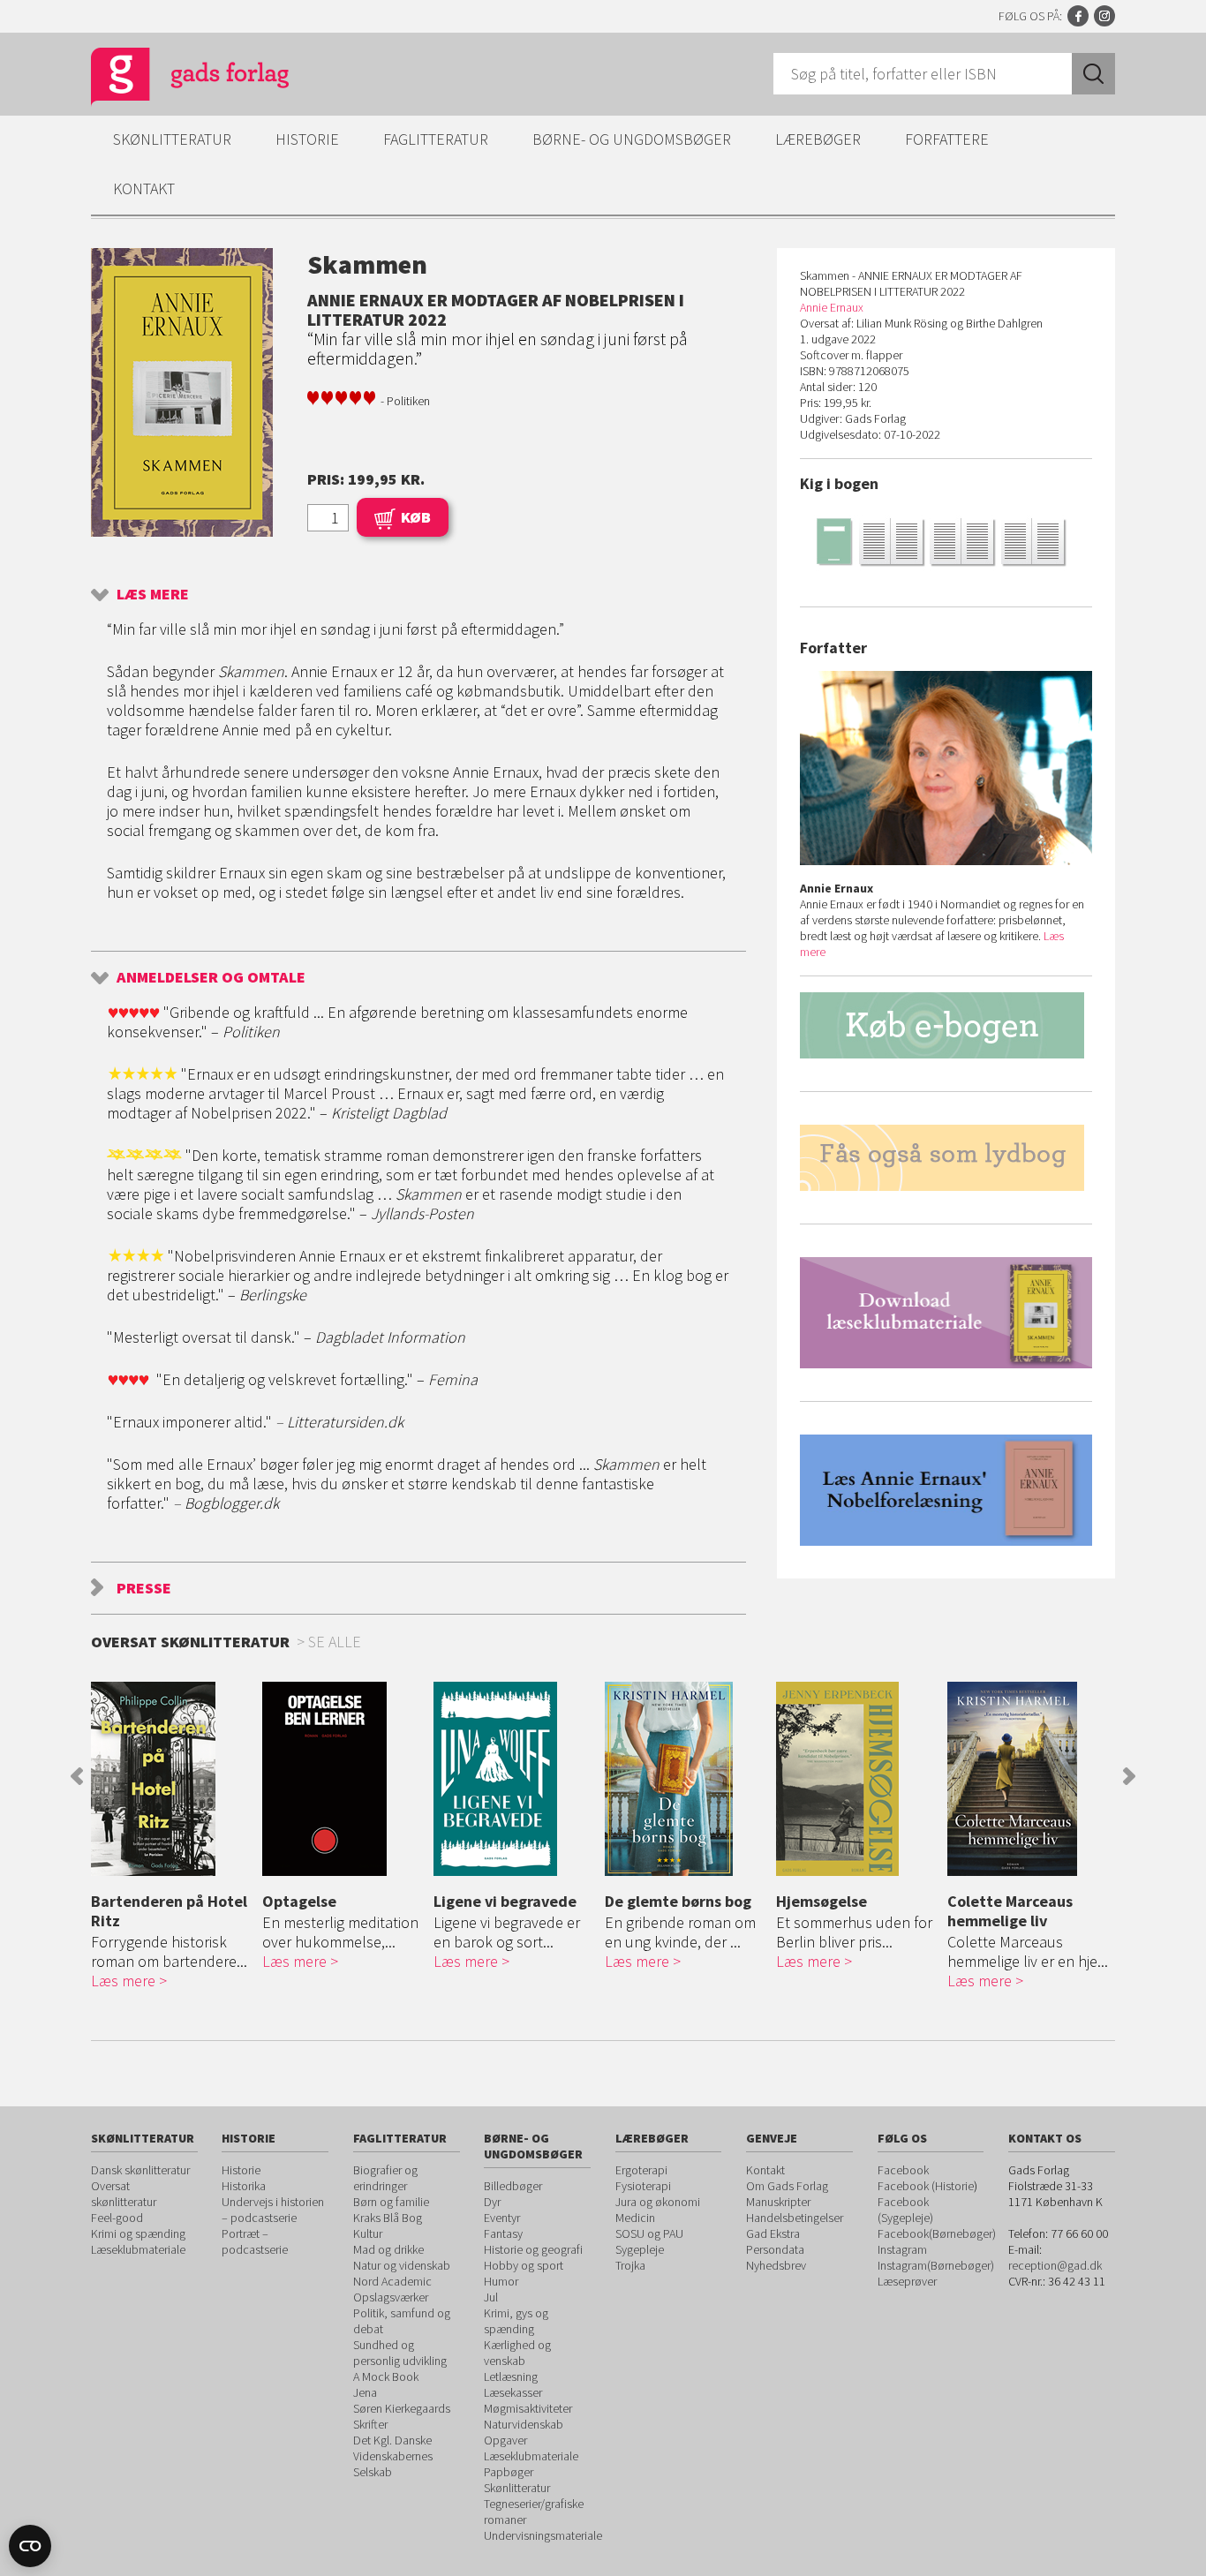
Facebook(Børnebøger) (937, 2233)
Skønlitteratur (172, 139)
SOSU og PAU (649, 2233)
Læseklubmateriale (138, 2249)
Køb (416, 517)
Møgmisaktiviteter (528, 2408)
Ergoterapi (641, 2170)
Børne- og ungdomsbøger (632, 139)
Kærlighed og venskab (517, 2353)
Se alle (335, 1642)
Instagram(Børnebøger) (936, 2265)
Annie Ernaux (832, 307)
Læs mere (153, 594)
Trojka (630, 2265)
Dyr (492, 2202)
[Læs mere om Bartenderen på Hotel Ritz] (172, 1779)
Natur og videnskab (402, 2265)
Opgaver (505, 2440)
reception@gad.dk (1055, 2265)
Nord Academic (392, 2281)
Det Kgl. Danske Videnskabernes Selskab (393, 2456)
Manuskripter (778, 2202)
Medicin (635, 2218)
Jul (491, 2297)
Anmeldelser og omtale (211, 977)
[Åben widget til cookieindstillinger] (30, 2546)
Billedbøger (513, 2186)
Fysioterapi (643, 2186)
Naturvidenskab (524, 2424)
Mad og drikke (388, 2249)
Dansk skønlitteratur (140, 2170)
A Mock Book (386, 2376)
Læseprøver (907, 2281)
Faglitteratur (436, 139)
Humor (501, 2281)
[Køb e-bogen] (946, 1025)
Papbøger (509, 2472)
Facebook (1078, 16)
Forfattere (947, 139)
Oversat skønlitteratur (124, 2194)
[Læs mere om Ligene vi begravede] (515, 1779)
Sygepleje (640, 2249)
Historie (307, 139)
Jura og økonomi (658, 2202)
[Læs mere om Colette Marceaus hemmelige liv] (1029, 1779)
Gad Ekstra (773, 2233)
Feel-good (117, 2218)
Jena (365, 2392)
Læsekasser (513, 2392)
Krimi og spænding (138, 2233)
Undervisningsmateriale (543, 2535)
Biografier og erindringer (385, 2178)
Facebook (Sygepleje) (905, 2210)
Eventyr (502, 2218)
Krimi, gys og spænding (516, 2321)
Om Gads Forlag (787, 2186)
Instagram (1104, 16)
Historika (244, 2186)
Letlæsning (511, 2376)
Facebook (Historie (926, 2186)
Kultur (368, 2233)
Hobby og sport (524, 2265)
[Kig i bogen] (946, 541)
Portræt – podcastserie (255, 2241)
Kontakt (144, 188)
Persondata (775, 2249)
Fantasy (503, 2233)
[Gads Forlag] (171, 79)
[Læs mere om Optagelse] (343, 1779)
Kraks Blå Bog (388, 2218)
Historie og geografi (533, 2249)
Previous (77, 1776)
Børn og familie (391, 2202)
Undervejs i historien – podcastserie (273, 2210)
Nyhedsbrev (776, 2265)
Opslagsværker (391, 2297)
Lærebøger (818, 139)
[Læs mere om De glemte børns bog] (686, 1779)
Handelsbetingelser (795, 2218)
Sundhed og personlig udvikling (400, 2353)
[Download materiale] (946, 1313)
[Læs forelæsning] (946, 1490)
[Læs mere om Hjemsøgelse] (857, 1779)
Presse (144, 1588)
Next (1129, 1776)
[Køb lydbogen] (946, 1158)
